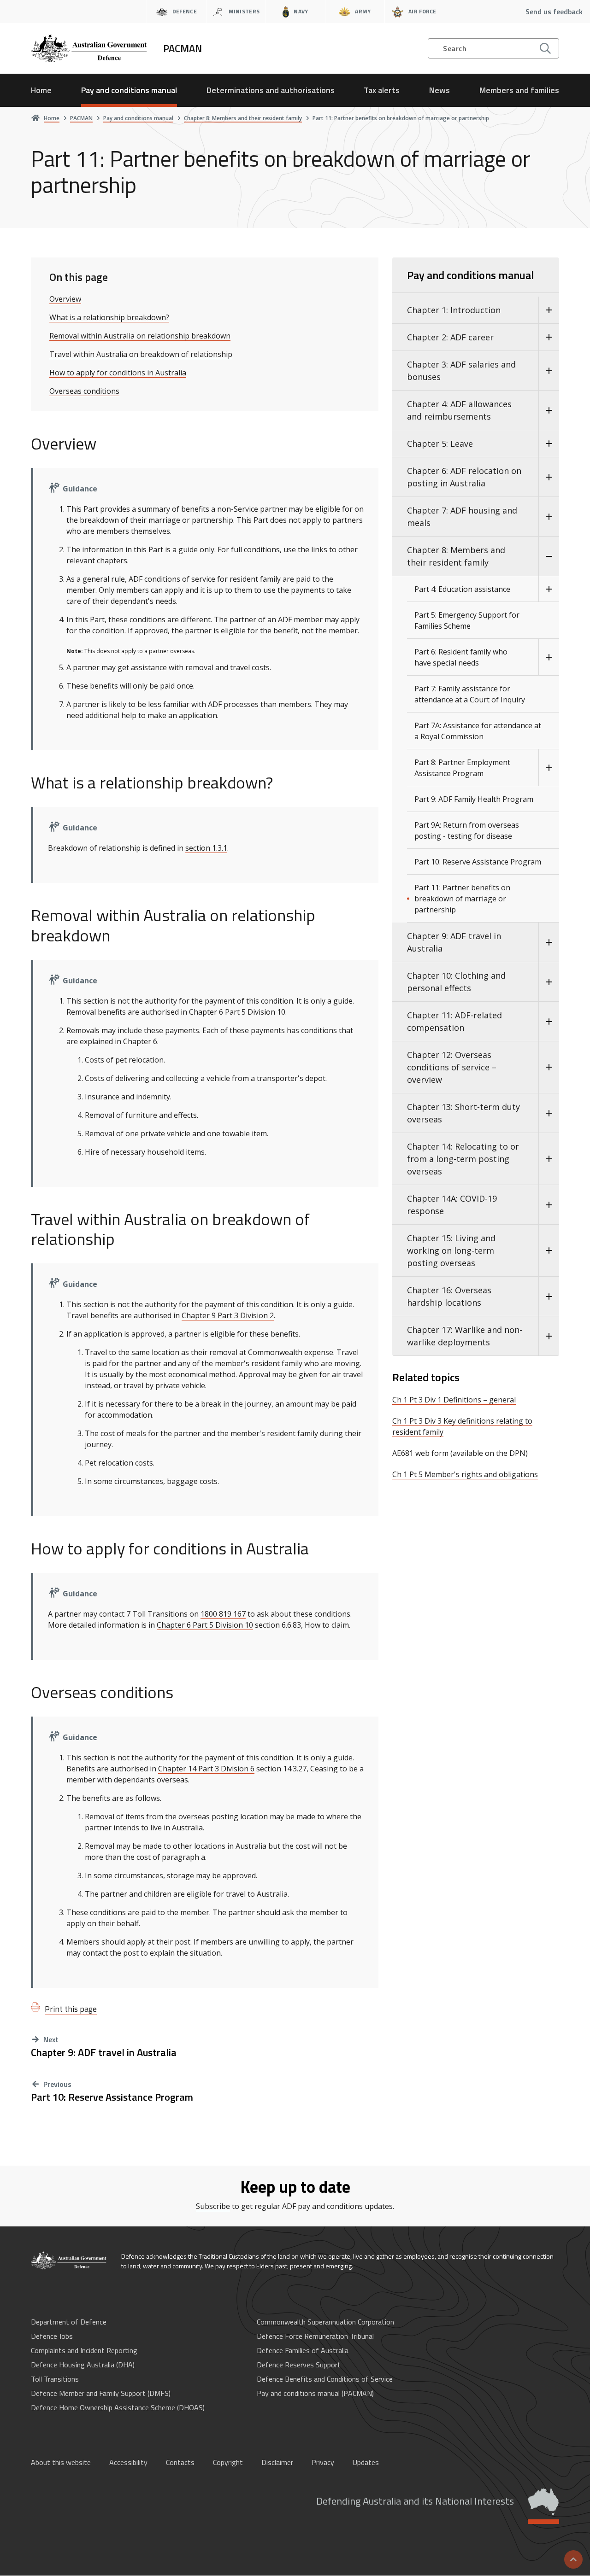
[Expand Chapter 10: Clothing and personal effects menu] (549, 982)
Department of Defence (69, 2322)
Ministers (244, 11)
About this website (61, 2462)
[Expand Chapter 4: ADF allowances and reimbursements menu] (549, 410)
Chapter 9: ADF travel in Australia (104, 2053)
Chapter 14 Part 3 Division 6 (206, 1769)
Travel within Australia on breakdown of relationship (141, 354)
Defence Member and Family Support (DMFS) (101, 2393)
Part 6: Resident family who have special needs (461, 657)
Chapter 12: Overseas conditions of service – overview (452, 1067)
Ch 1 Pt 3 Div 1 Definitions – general (454, 1400)
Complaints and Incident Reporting (84, 2350)
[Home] (69, 2261)
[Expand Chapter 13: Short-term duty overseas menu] (549, 1113)
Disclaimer (277, 2462)
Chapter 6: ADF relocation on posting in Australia (464, 477)
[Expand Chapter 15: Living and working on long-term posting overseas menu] (549, 1251)
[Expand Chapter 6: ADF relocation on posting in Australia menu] (549, 477)
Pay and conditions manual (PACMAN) (315, 2393)
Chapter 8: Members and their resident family (456, 556)
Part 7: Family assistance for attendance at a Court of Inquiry (470, 694)
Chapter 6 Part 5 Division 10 (205, 1625)
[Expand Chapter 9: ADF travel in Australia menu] (549, 942)
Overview (65, 299)
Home (41, 90)
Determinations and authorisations (271, 90)
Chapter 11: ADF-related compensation (454, 1021)
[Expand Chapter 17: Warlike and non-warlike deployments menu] (549, 1336)
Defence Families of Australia (303, 2350)
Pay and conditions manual (129, 90)
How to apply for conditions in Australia (118, 373)
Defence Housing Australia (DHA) (83, 2365)
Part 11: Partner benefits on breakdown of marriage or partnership (462, 899)
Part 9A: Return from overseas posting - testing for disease (467, 830)
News (440, 90)
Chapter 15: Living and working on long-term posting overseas (451, 1250)
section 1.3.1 (206, 848)
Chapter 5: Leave (440, 444)
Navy (301, 11)
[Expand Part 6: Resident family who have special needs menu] (549, 657)
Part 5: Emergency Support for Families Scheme (467, 620)
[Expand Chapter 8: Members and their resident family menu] (549, 556)
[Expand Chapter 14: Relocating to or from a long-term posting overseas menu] (549, 1159)
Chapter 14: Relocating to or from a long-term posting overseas (463, 1159)
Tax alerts (382, 90)
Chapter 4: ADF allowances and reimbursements (459, 410)
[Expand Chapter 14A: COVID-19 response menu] (549, 1205)
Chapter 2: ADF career (450, 337)
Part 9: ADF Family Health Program (474, 799)
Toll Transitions (55, 2379)
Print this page (71, 2009)
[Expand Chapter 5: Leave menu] (549, 444)
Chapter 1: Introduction (454, 310)
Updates (366, 2462)
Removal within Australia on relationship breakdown (140, 336)
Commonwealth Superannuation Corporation (325, 2322)
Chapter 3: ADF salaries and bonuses (461, 371)
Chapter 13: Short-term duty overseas (463, 1113)
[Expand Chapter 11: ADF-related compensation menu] (549, 1022)
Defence (185, 11)
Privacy (323, 2462)
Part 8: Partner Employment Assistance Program (462, 768)
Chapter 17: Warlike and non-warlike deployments (465, 1336)
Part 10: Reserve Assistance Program (112, 2097)
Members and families (519, 90)
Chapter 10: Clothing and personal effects (456, 982)
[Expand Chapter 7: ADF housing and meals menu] (549, 517)
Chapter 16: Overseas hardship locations (449, 1296)
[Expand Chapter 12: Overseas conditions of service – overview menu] (549, 1067)
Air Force (422, 11)
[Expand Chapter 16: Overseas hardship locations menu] (549, 1297)
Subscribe (213, 2206)
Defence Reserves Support (299, 2365)
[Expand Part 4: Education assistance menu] (549, 589)
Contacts (180, 2462)
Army (363, 11)
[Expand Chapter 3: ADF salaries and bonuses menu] (549, 371)
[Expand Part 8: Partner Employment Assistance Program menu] (549, 768)
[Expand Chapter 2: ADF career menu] (549, 337)
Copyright (228, 2462)
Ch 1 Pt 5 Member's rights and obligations (465, 1474)
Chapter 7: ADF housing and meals (462, 517)
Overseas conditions (84, 391)
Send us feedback (554, 12)
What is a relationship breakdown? (109, 317)
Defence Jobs (52, 2336)
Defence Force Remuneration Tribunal (315, 2336)
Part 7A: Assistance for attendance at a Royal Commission (478, 731)
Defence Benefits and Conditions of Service (325, 2379)
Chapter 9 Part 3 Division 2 (228, 1315)
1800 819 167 (223, 1614)
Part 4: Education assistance (462, 589)
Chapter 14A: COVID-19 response (452, 1205)
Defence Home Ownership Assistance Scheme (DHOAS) (118, 2407)
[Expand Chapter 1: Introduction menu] (549, 310)
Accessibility (128, 2462)
